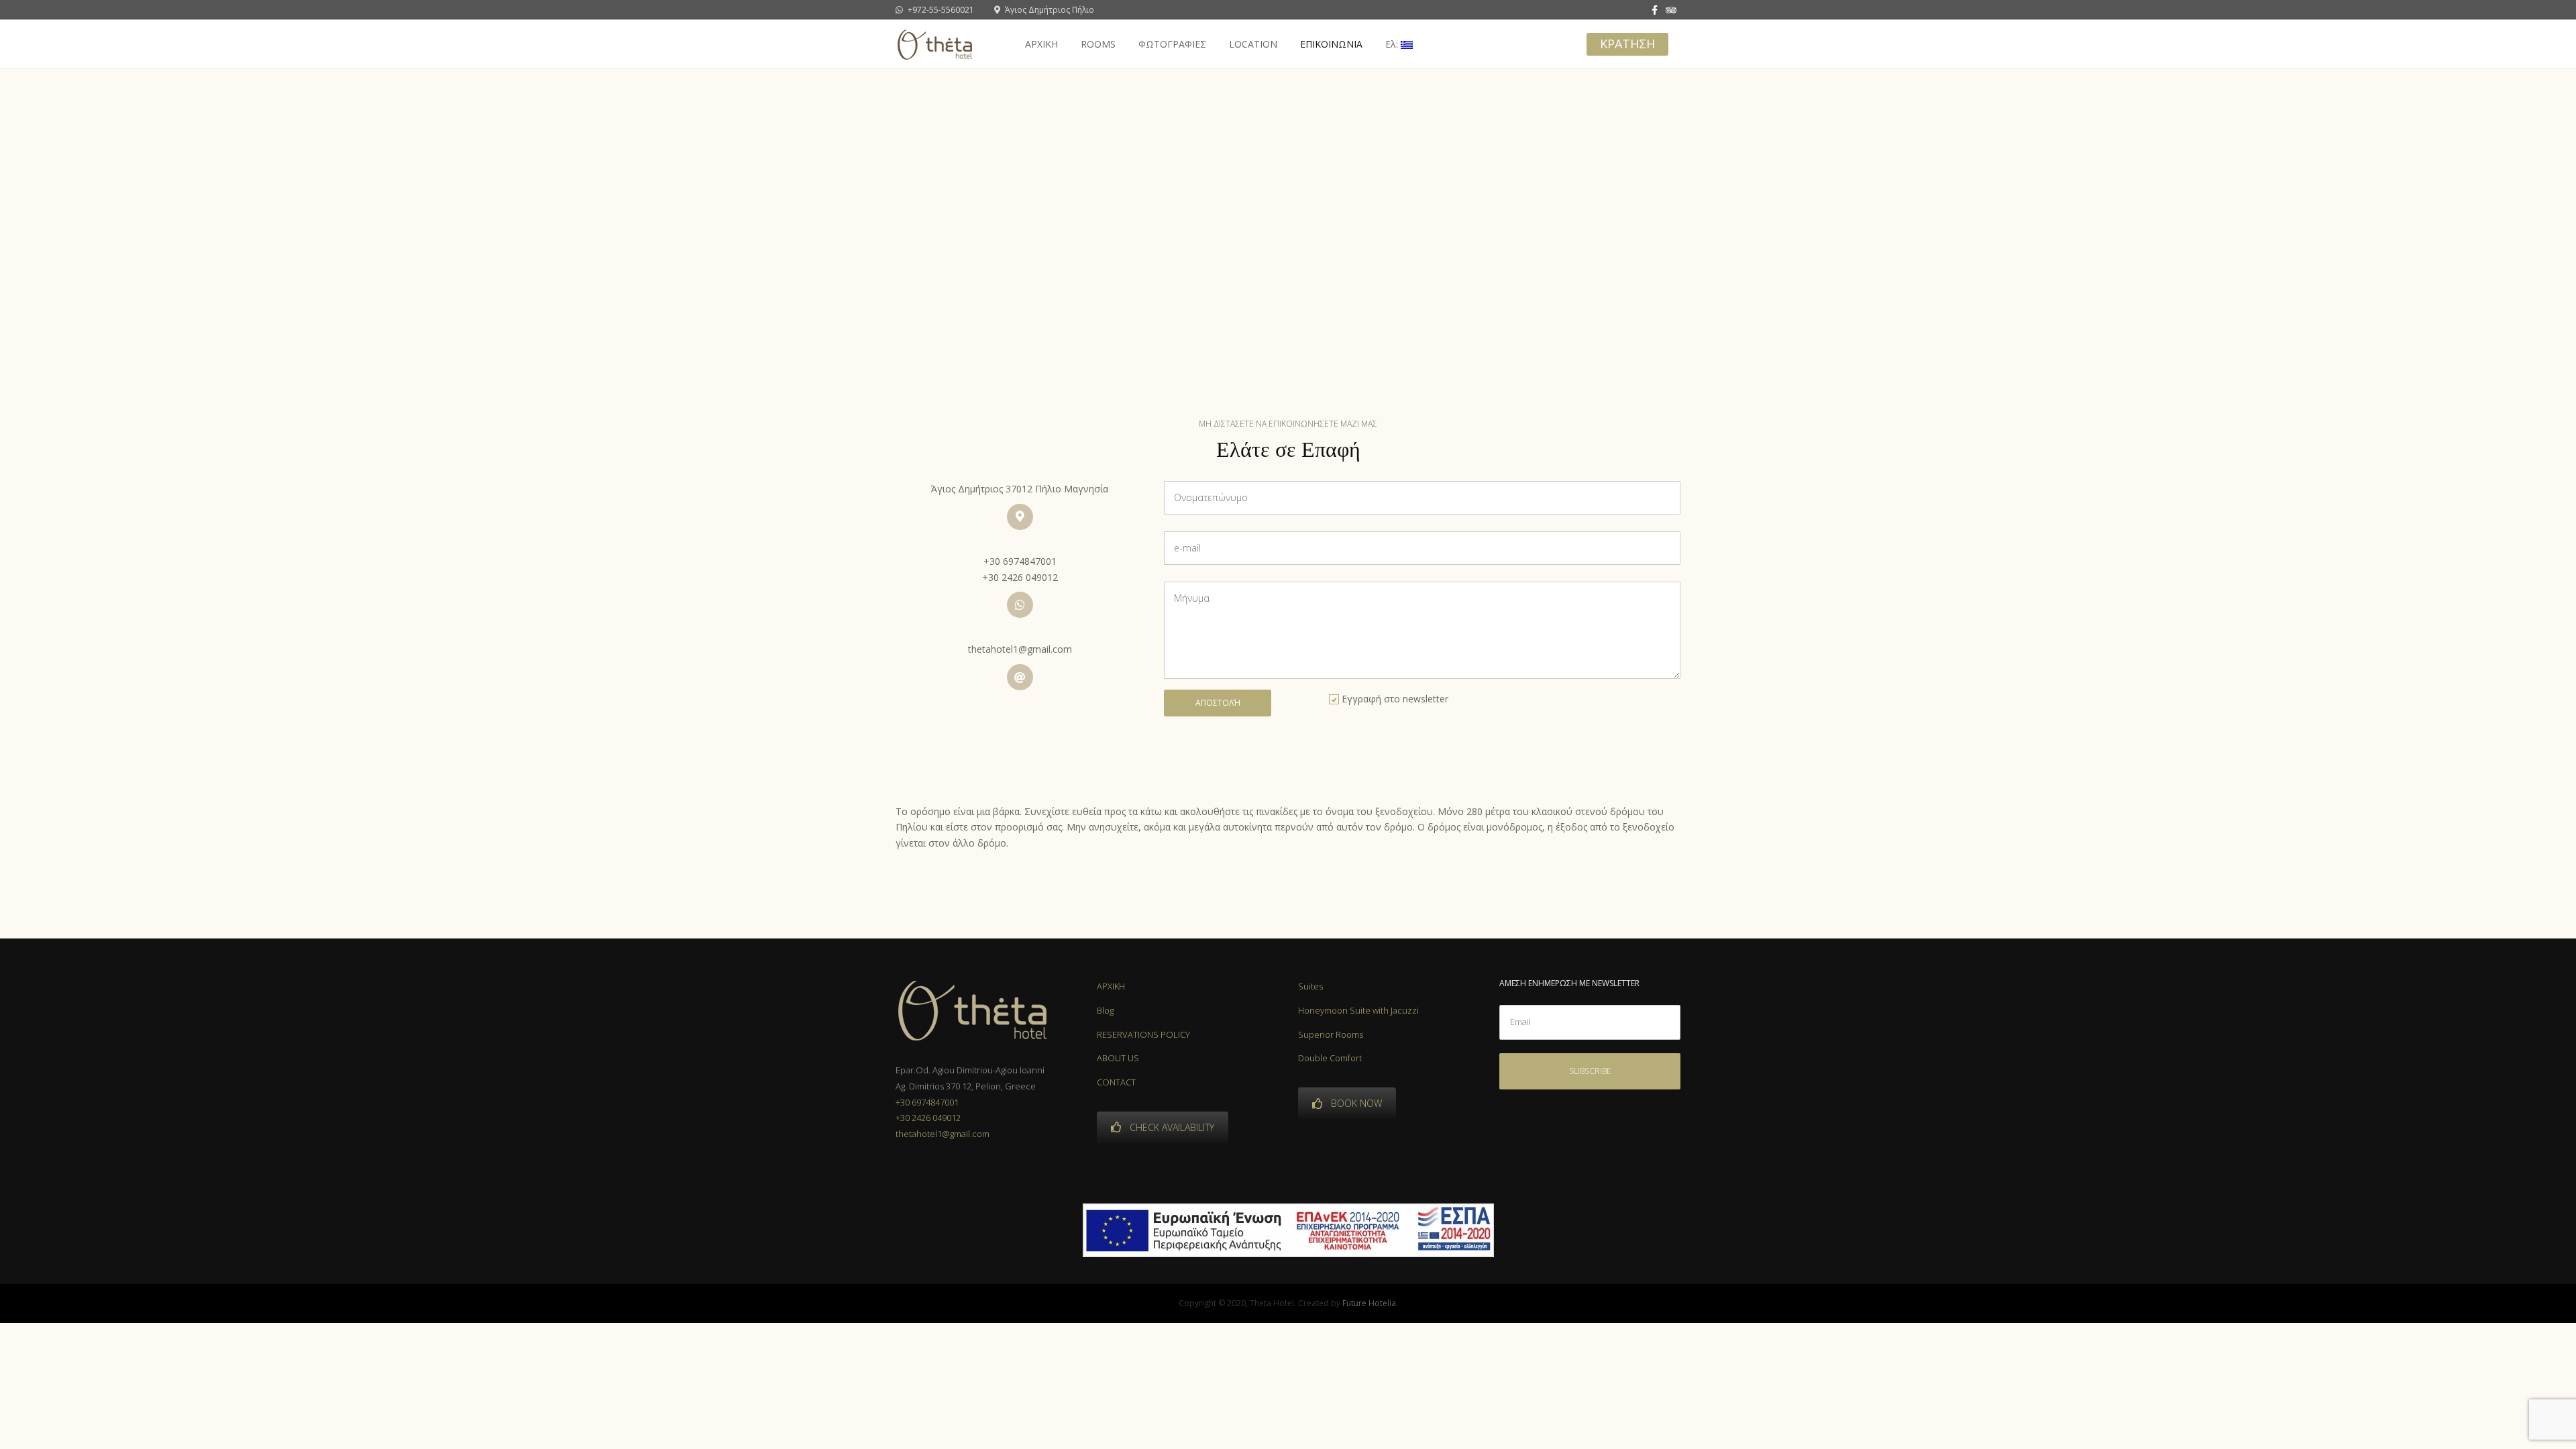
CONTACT (1116, 1082)
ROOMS (1098, 44)
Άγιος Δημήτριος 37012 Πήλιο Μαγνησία (1020, 489)
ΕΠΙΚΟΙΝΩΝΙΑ (1331, 44)
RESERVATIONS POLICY (1143, 1034)
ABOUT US (1118, 1058)
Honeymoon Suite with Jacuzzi (1358, 1010)
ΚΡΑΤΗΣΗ (1627, 44)
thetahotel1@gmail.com (1020, 649)
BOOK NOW (1356, 1103)
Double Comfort (1330, 1058)
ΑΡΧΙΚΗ (1041, 44)
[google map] (1020, 517)
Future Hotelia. (1370, 1303)
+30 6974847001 (1020, 561)
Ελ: (1393, 44)
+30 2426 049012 (1020, 577)
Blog (1105, 1010)
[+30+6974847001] (1020, 605)
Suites (1310, 986)
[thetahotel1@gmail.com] (1020, 677)
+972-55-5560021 (940, 10)
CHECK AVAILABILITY (1172, 1127)
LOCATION (1253, 44)
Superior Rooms (1331, 1034)
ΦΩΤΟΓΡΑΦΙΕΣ (1172, 44)
